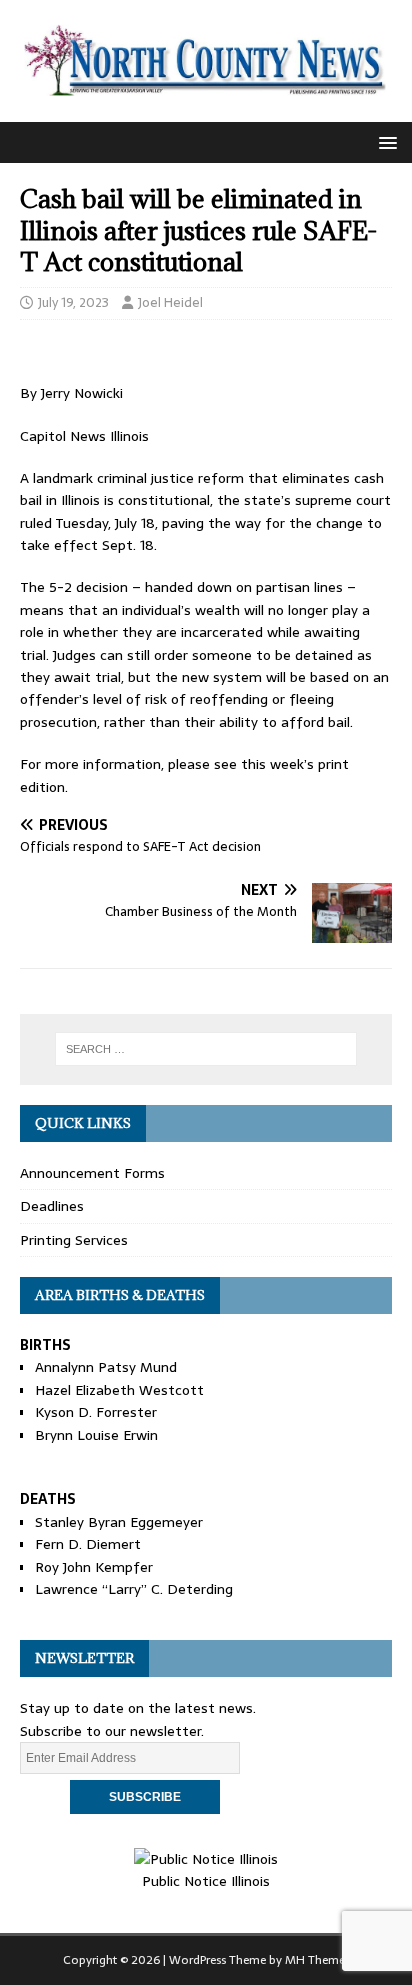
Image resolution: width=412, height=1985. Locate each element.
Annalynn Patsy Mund (106, 1367)
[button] (384, 141)
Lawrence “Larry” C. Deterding (134, 1589)
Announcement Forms (92, 1173)
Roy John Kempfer (94, 1567)
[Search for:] (206, 1049)
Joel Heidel (170, 302)
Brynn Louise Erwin (96, 1435)
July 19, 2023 (73, 302)
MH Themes (317, 1960)
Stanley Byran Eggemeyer (119, 1522)
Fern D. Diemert (88, 1544)
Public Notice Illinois (206, 1881)
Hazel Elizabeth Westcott (119, 1390)
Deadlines (52, 1206)
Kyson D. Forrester (96, 1412)
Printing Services (74, 1240)
